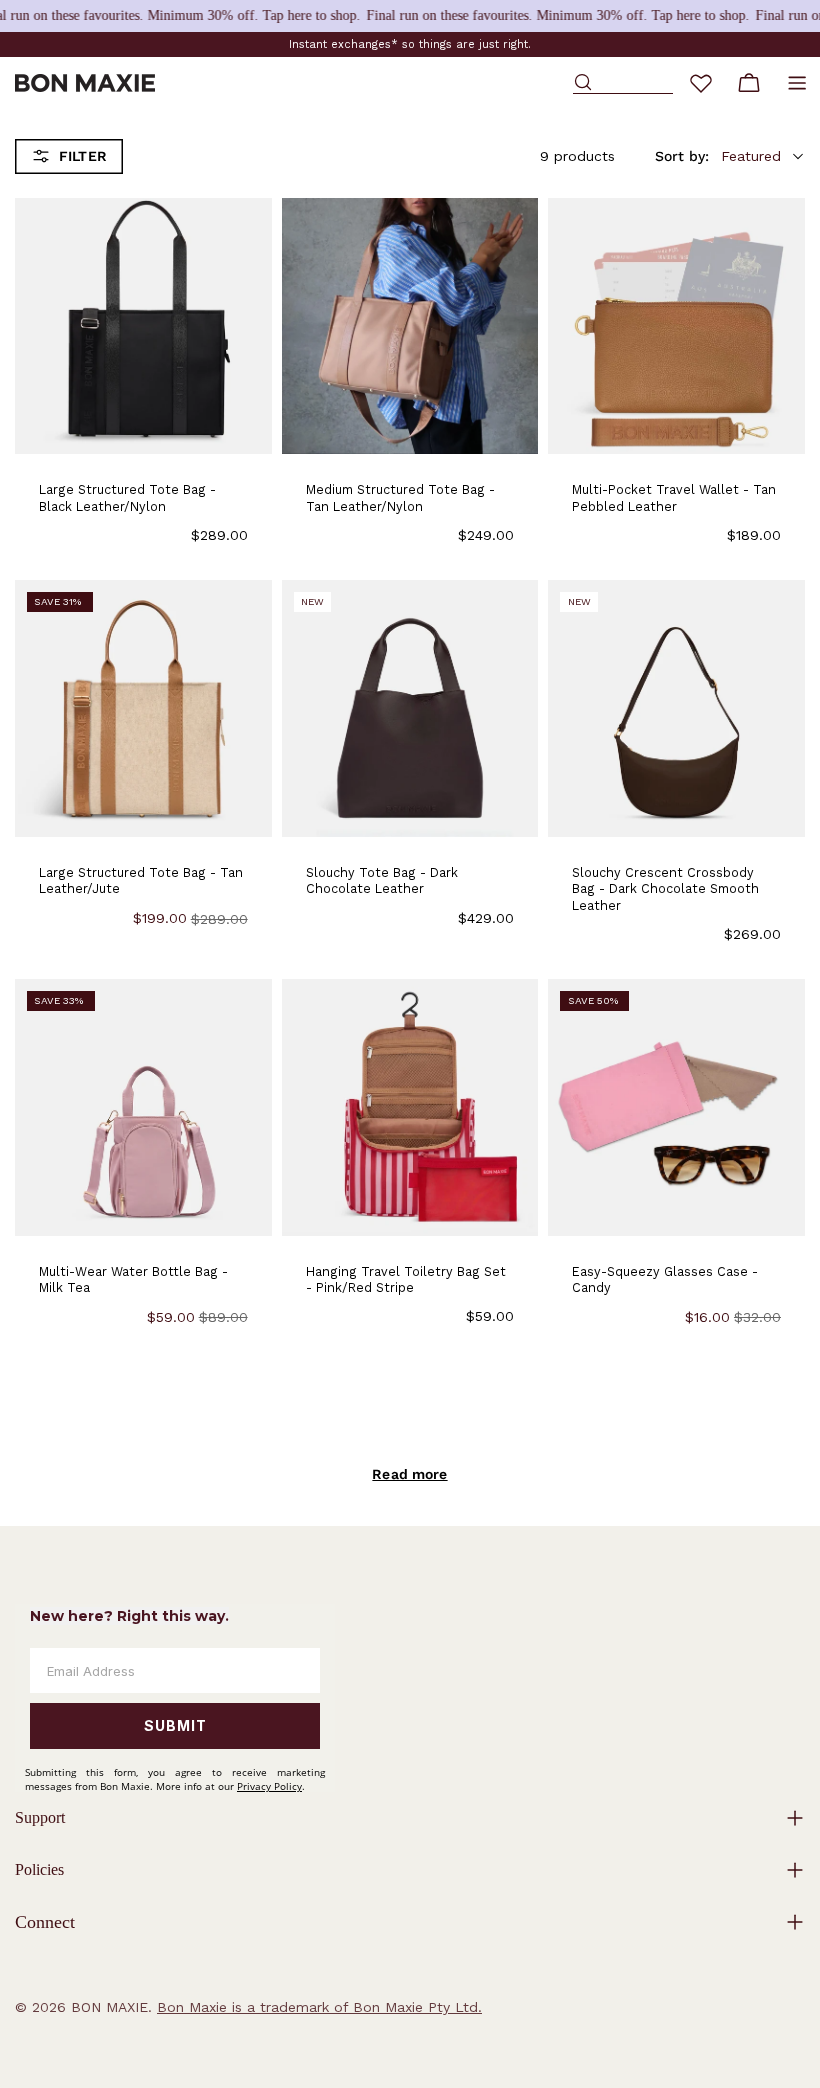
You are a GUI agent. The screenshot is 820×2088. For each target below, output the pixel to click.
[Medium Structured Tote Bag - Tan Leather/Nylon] (410, 326)
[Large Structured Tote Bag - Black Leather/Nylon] (143, 326)
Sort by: (682, 156)
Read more (409, 1474)
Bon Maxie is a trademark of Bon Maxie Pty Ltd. (319, 2007)
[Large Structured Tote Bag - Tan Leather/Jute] (143, 708)
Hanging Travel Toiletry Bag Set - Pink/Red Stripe (406, 1279)
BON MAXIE (109, 2007)
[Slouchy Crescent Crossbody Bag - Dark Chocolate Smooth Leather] (676, 708)
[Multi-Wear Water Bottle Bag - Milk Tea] (143, 1107)
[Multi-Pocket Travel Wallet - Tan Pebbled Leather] (676, 326)
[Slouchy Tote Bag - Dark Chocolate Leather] (410, 708)
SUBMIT (175, 1725)
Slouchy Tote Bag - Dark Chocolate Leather (382, 880)
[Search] (623, 83)
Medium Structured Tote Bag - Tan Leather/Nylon (400, 497)
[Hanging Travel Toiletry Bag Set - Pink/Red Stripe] (410, 1107)
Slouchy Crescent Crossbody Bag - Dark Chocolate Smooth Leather (665, 889)
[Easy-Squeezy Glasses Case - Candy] (676, 1107)
